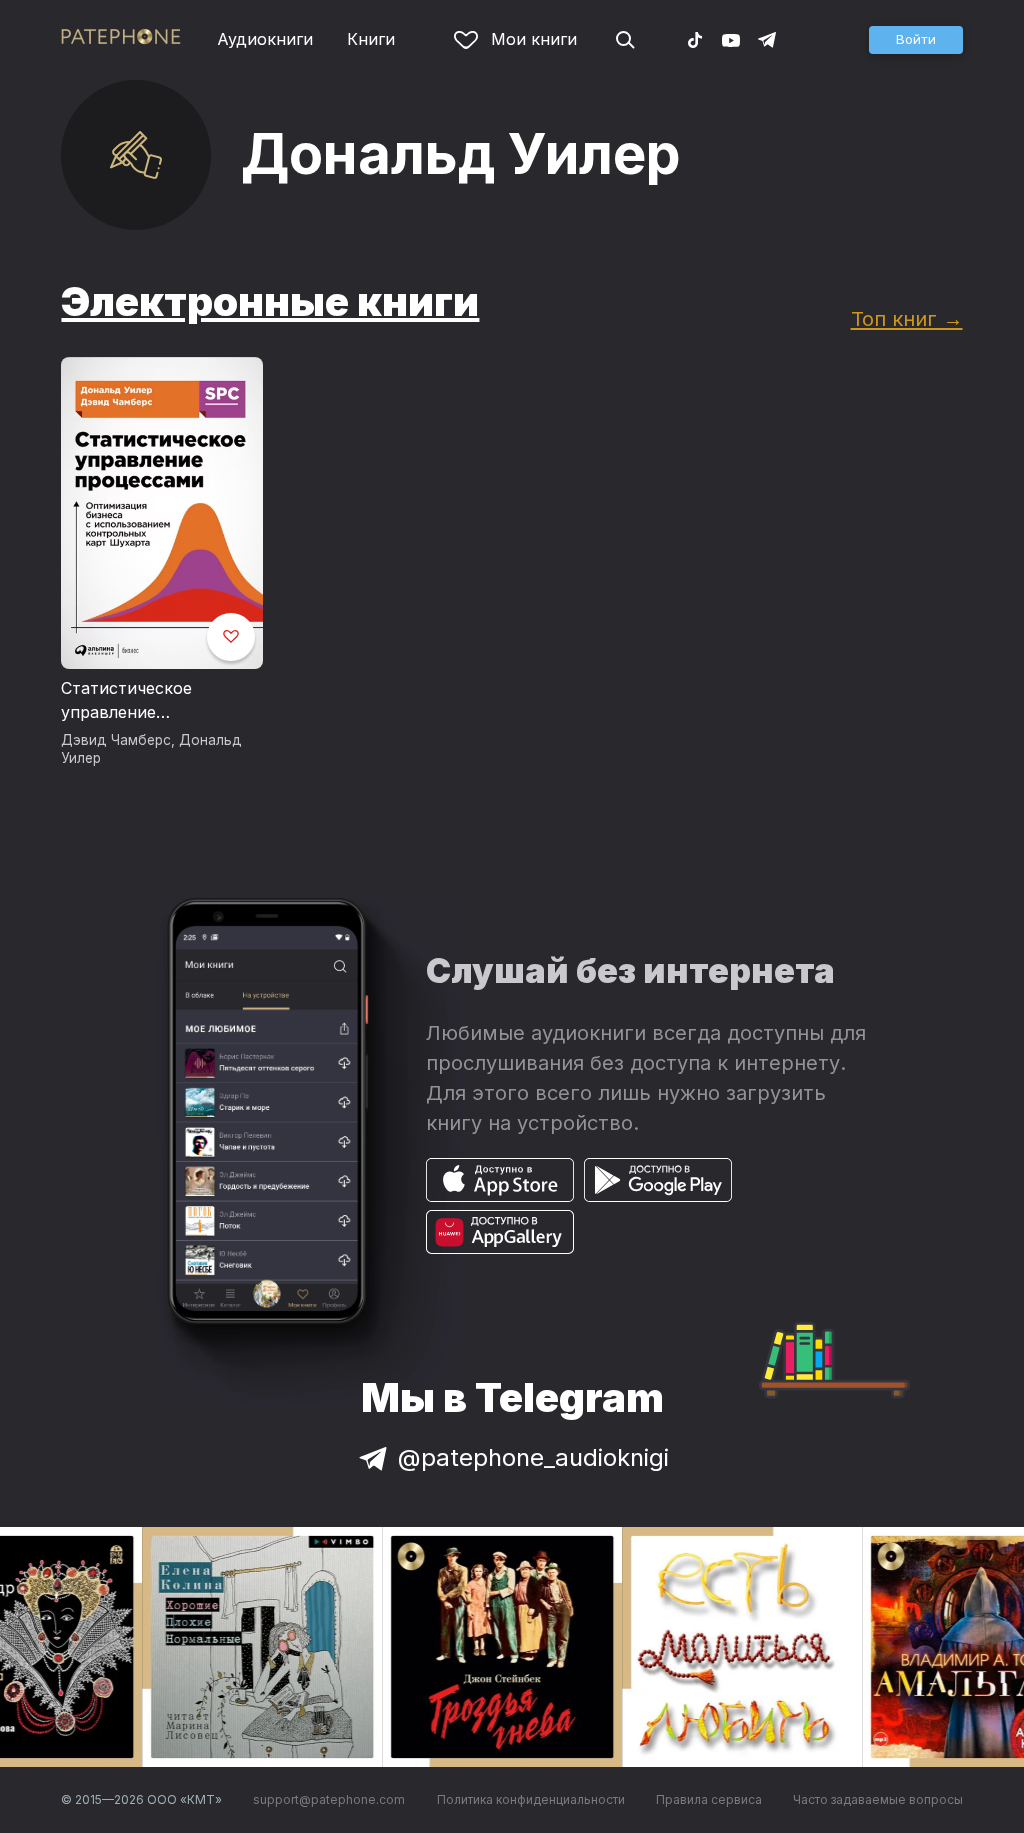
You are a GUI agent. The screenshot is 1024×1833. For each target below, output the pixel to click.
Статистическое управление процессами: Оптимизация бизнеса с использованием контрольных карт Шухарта (157, 701)
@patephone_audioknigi (533, 1457)
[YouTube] (731, 39)
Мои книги (534, 39)
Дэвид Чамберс (116, 740)
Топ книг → (907, 318)
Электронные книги (270, 301)
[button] (916, 40)
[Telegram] (767, 39)
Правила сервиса (709, 1799)
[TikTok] (695, 39)
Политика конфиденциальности (531, 1799)
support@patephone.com (329, 1799)
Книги (371, 39)
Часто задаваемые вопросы (878, 1799)
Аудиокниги (265, 39)
